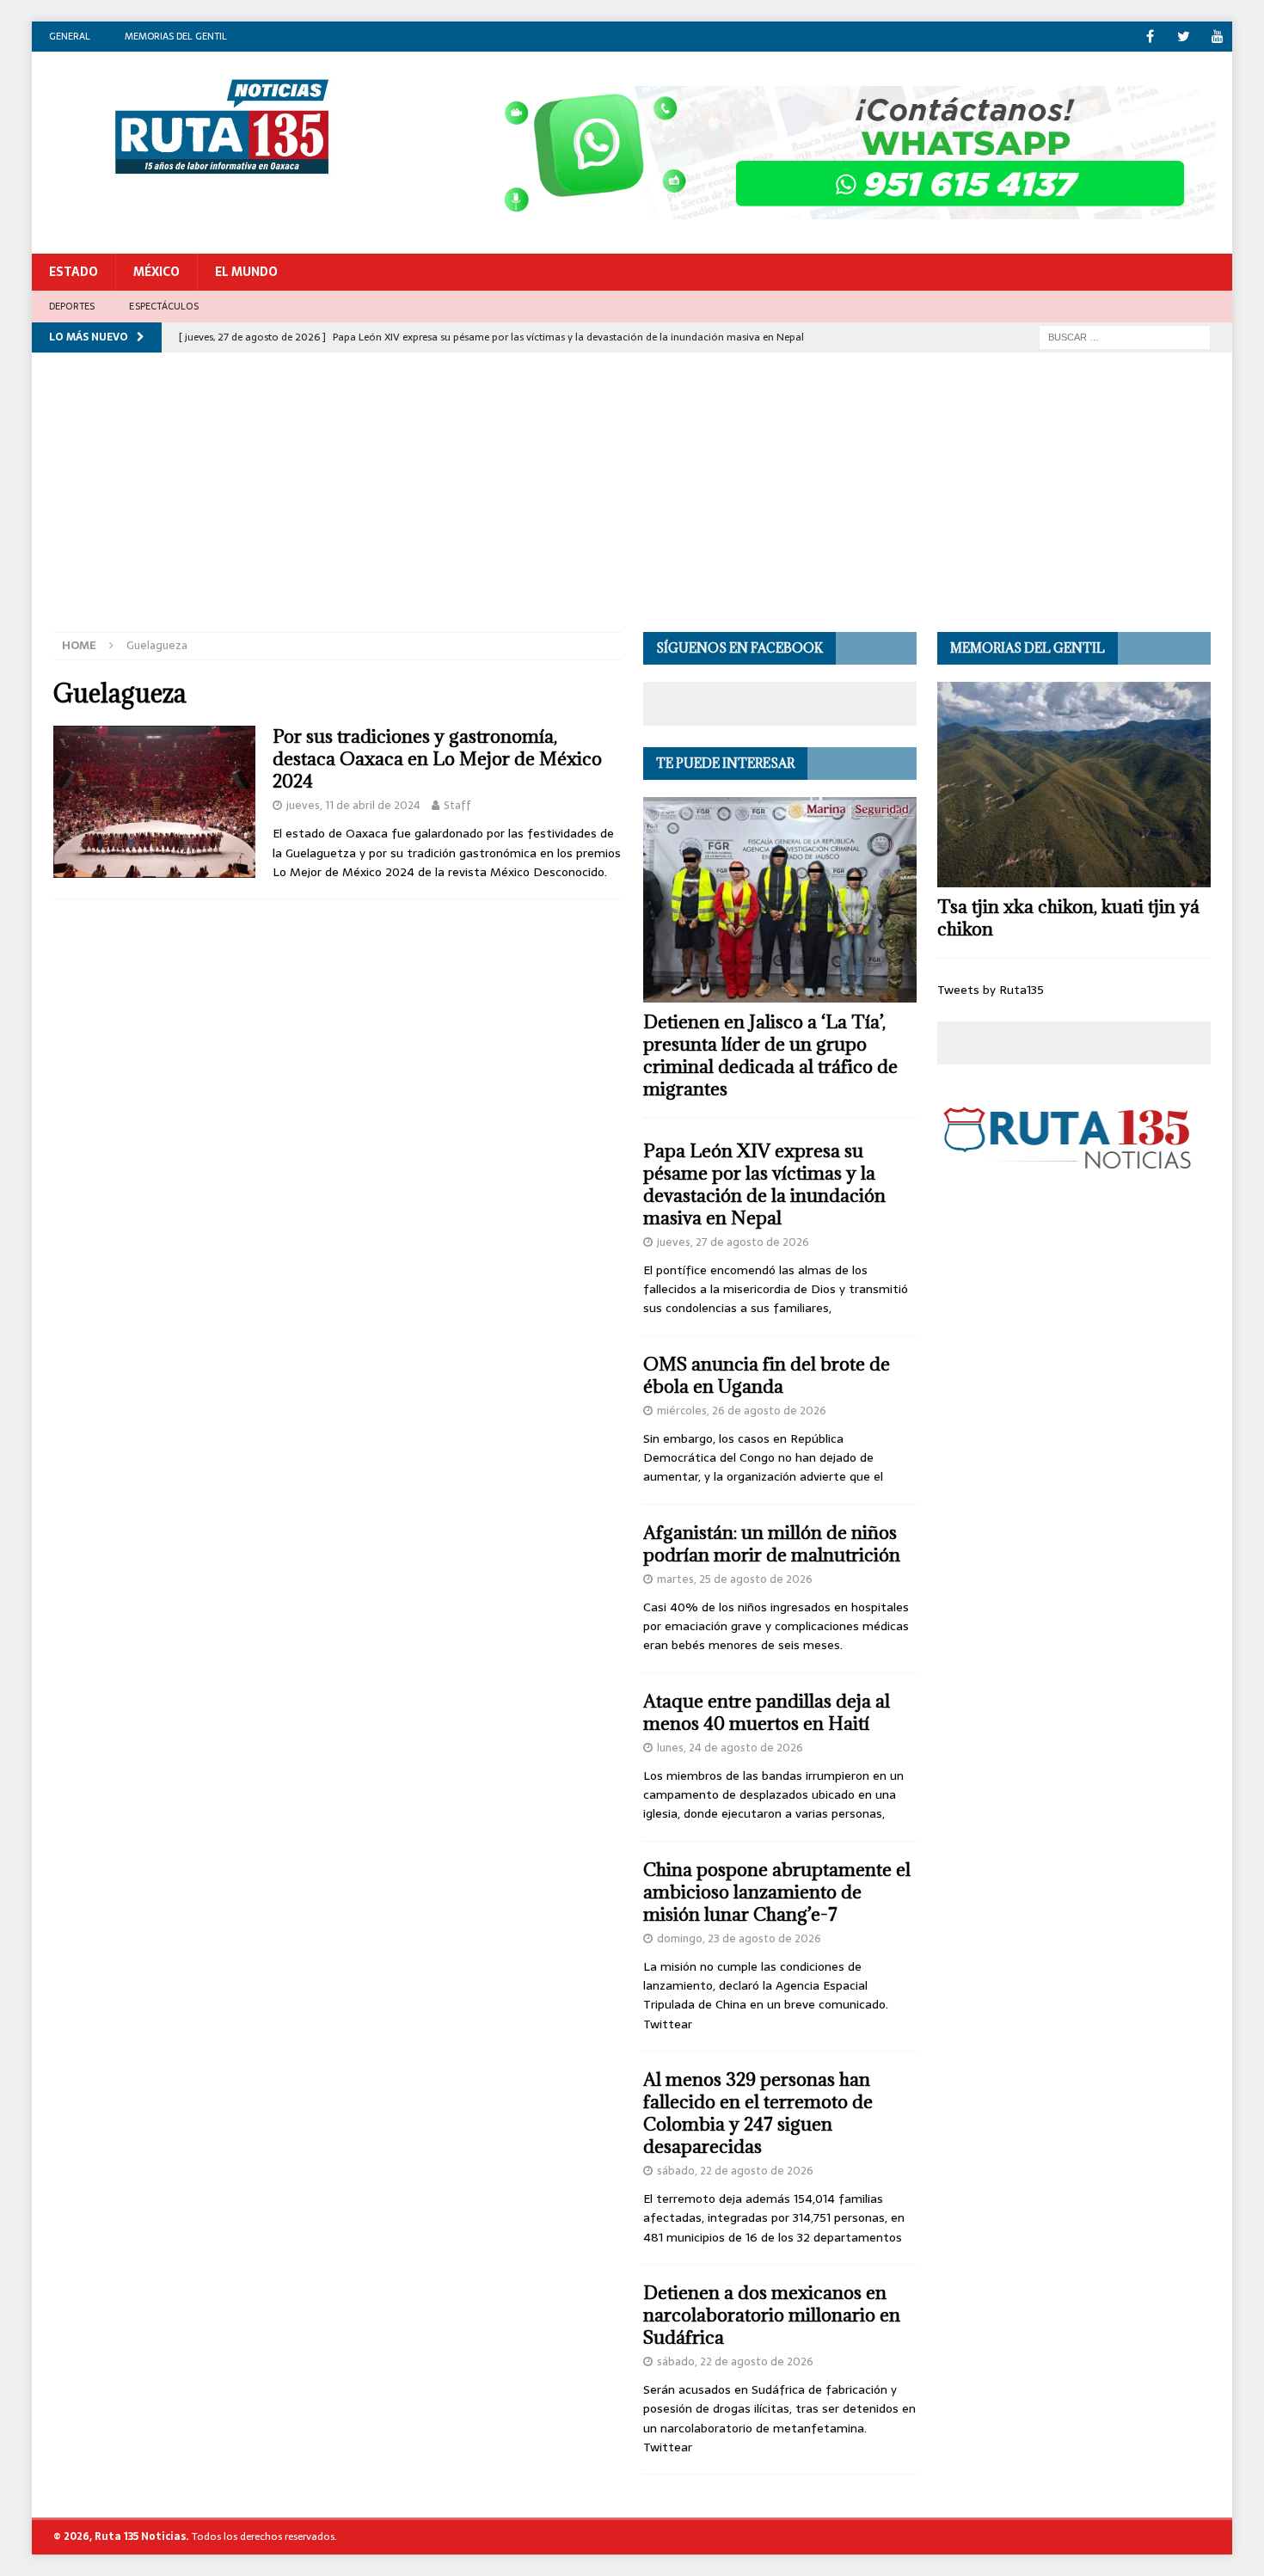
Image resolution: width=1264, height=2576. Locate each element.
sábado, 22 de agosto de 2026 (735, 2171)
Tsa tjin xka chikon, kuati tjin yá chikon (1068, 918)
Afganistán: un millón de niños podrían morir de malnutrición (772, 1544)
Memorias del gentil (176, 36)
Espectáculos (163, 306)
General (70, 36)
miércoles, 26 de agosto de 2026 (742, 1411)
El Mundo (246, 272)
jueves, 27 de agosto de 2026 (733, 1242)
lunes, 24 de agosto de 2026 (730, 1748)
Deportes (72, 306)
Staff (457, 805)
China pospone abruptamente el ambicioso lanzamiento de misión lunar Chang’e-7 (777, 1892)
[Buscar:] (1125, 336)
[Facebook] (1150, 37)
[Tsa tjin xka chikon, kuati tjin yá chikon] (1074, 785)
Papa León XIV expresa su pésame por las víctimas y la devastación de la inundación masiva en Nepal (764, 1184)
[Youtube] (1217, 37)
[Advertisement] (632, 503)
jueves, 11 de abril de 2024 (353, 805)
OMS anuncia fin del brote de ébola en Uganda (767, 1375)
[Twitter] (1184, 37)
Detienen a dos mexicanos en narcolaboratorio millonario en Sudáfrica (772, 2315)
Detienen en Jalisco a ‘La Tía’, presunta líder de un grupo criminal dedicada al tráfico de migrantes (770, 1055)
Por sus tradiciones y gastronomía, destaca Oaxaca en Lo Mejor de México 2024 (437, 759)
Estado (74, 272)
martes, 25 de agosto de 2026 (735, 1579)
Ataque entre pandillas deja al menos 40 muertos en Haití (767, 1712)
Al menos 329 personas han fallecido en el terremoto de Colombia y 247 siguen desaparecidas (758, 2113)
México (156, 272)
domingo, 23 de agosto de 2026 (739, 1938)
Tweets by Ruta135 (991, 990)
